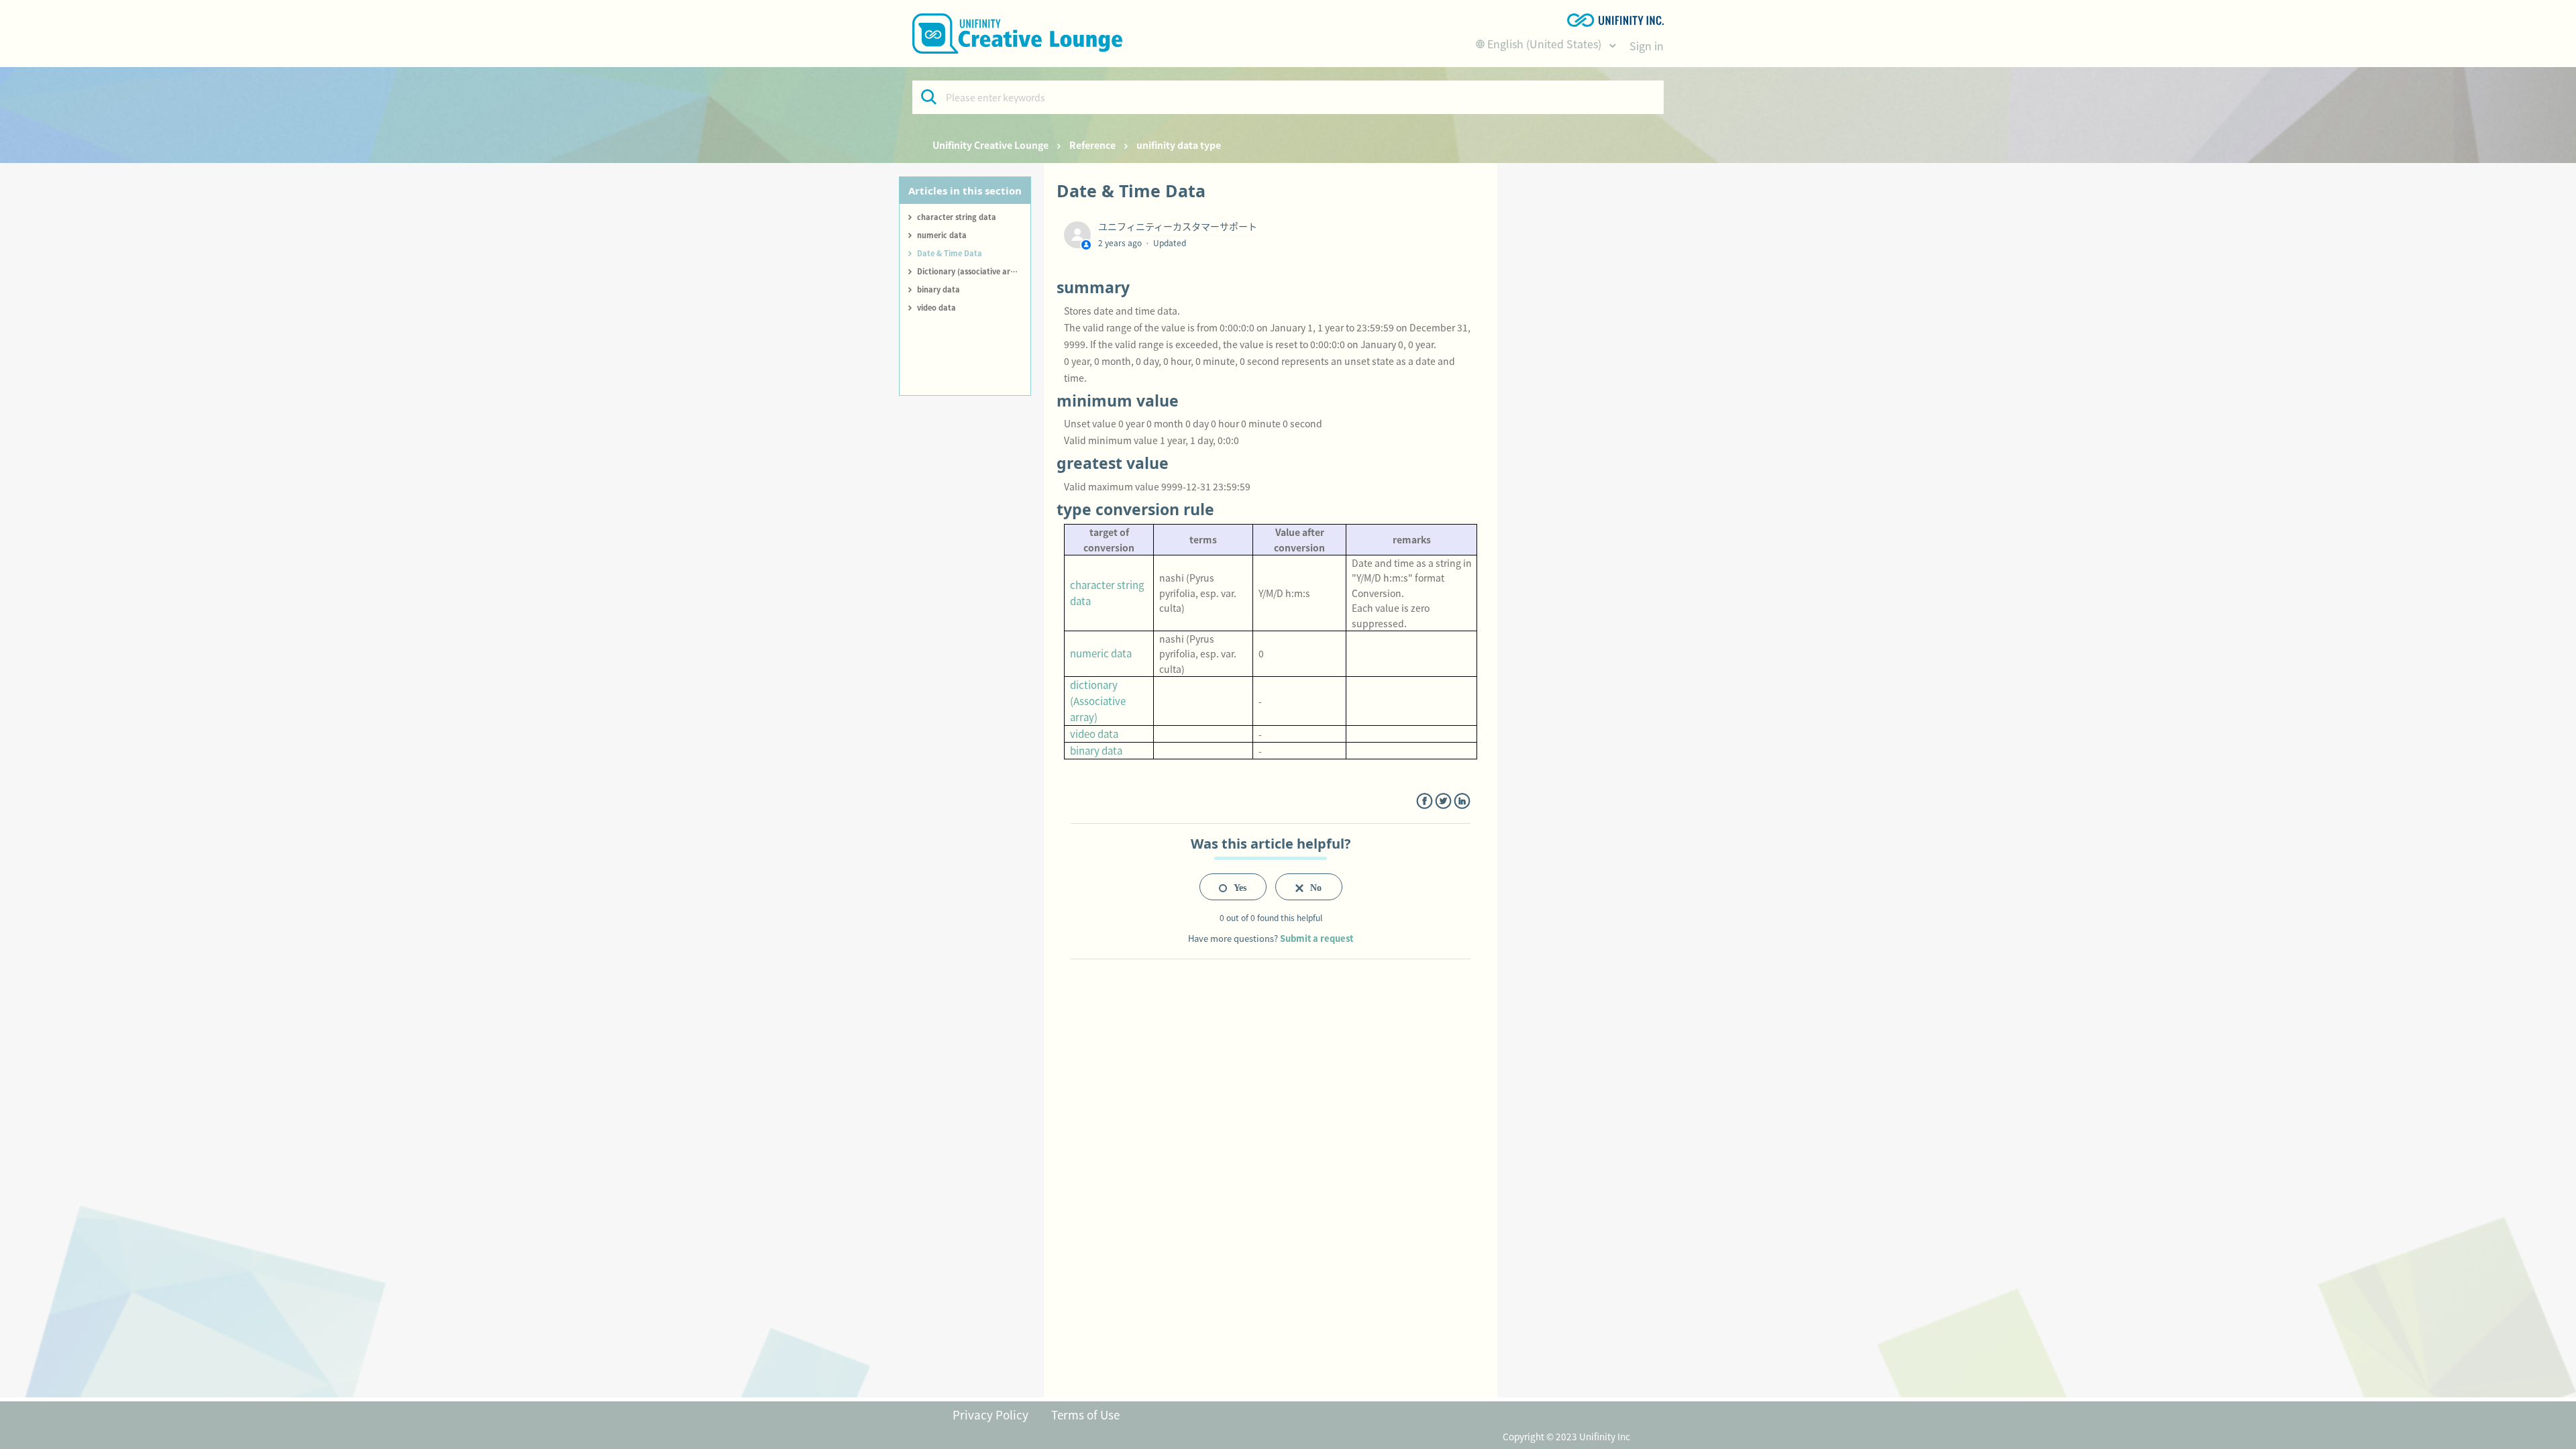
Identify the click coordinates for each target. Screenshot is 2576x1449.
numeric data (942, 235)
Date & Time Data (950, 253)
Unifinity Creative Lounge (990, 145)
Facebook (1425, 801)
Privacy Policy (990, 1414)
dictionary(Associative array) (1098, 701)
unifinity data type (1179, 145)
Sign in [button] (1647, 46)
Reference (1092, 145)
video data (936, 307)
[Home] (1017, 34)
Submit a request (1317, 938)
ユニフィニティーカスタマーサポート (1178, 226)
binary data (938, 289)
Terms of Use (1085, 1414)
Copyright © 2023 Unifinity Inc (1566, 1436)
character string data (957, 217)
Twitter (1443, 801)
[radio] (1233, 887)
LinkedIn (1462, 801)
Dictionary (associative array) (971, 271)
